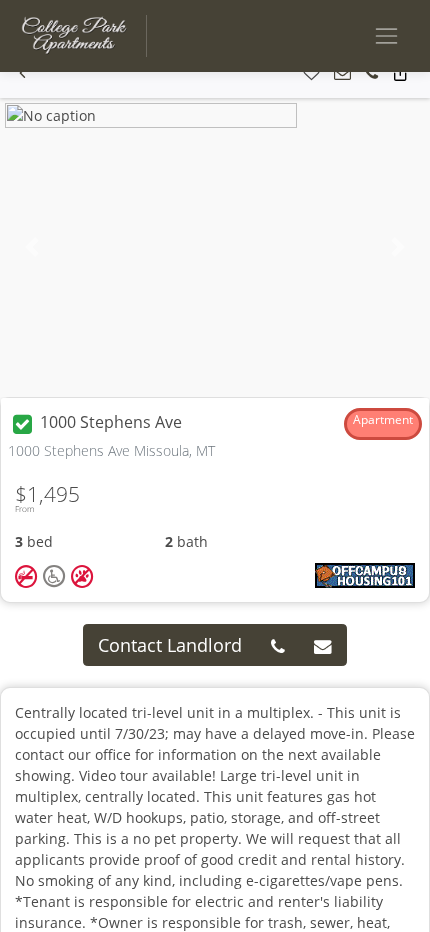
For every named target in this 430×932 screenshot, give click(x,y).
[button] (22, 73)
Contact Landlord (170, 645)
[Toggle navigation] (386, 35)
